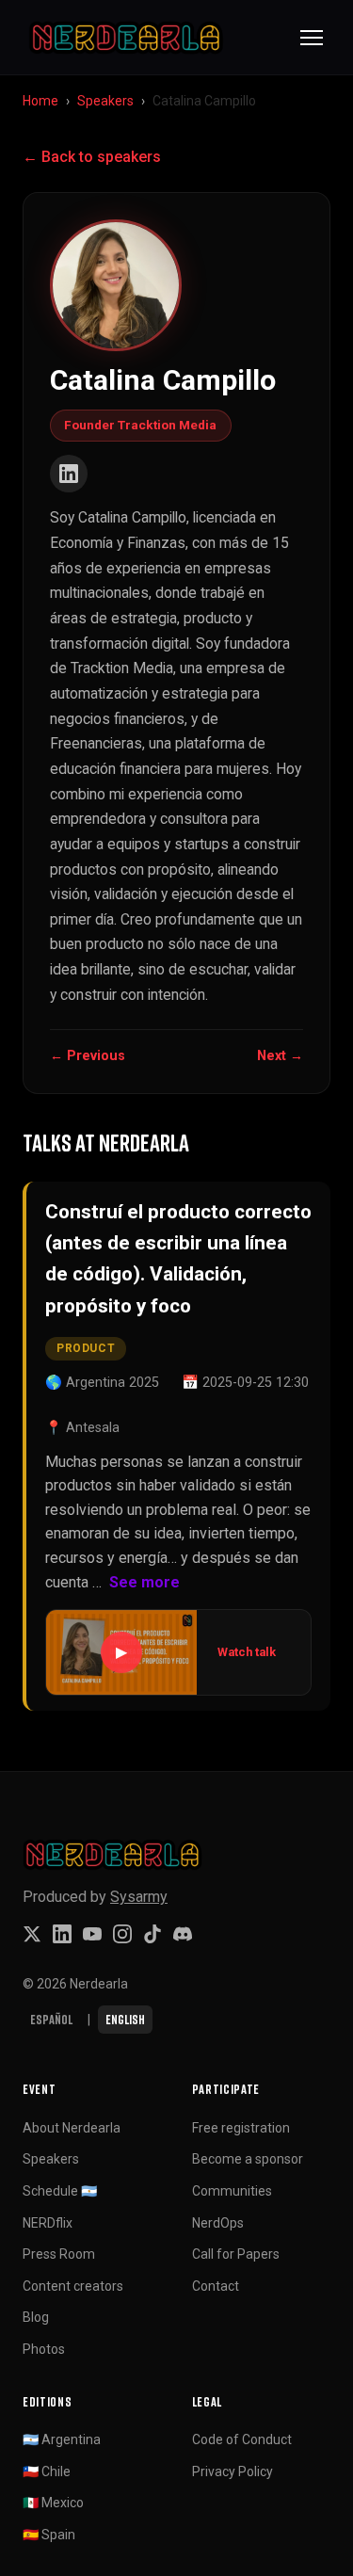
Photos (44, 2349)
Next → (280, 1056)
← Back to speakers (92, 157)
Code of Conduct (242, 2439)
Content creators (73, 2286)
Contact (216, 2286)
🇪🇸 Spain (49, 2535)
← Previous (88, 1056)
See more (144, 1582)
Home (40, 101)
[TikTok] (152, 1934)
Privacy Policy (233, 2471)
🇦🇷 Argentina (62, 2439)
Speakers (105, 101)
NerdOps (218, 2223)
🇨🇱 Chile (47, 2471)
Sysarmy (139, 1897)
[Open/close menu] (312, 38)
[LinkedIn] (69, 474)
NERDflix (48, 2223)
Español (51, 2019)
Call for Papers (236, 2254)
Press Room (59, 2254)
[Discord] (183, 1934)
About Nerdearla (72, 2128)
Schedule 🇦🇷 (60, 2191)
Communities (232, 2191)
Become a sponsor (248, 2159)
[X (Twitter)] (32, 1934)
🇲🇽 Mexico (53, 2503)
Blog (36, 2317)
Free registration (241, 2128)
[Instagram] (122, 1934)
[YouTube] (92, 1934)
